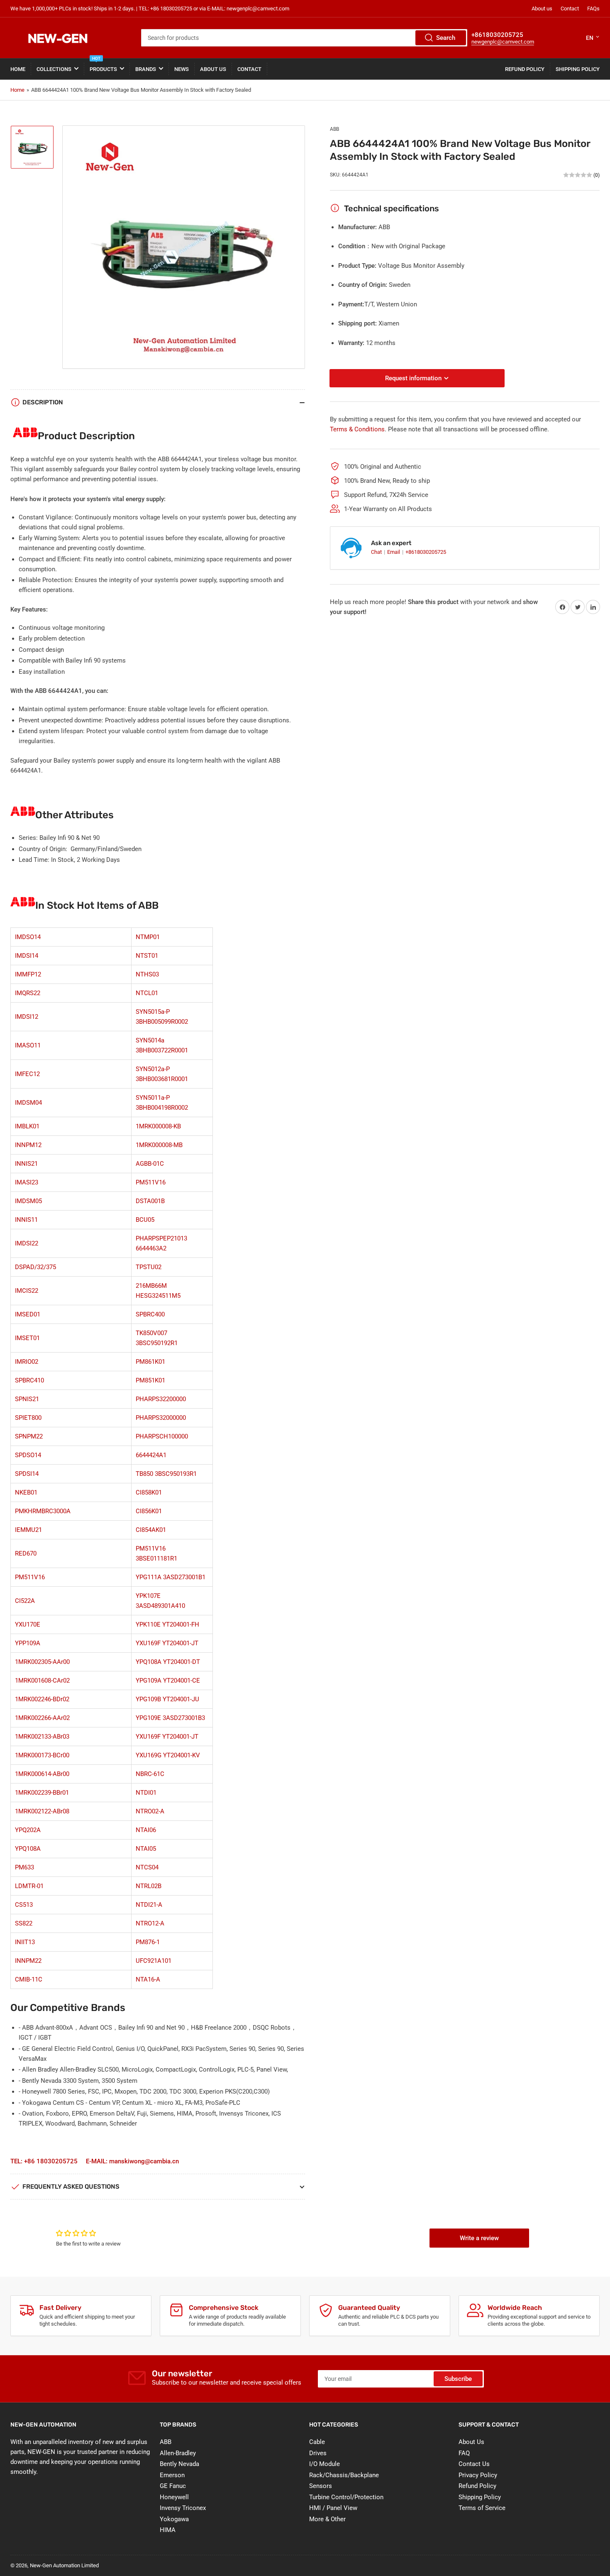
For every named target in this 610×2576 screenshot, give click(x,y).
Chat (377, 552)
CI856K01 (149, 1511)
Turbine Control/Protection (346, 2497)
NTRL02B (149, 1886)
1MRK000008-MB (159, 1145)
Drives (318, 2453)
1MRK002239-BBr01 (42, 1793)
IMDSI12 (27, 1017)
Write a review (479, 2238)
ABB (334, 129)
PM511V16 (151, 1182)
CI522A (25, 1601)
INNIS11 (26, 1220)
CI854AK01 (151, 1530)
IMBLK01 (27, 1126)
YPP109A (28, 1643)
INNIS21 (26, 1164)
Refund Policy (525, 69)
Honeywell (174, 2497)
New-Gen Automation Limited (64, 2565)
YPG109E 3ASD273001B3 (170, 1718)
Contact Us (474, 2464)
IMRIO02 (27, 1362)
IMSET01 (27, 1338)
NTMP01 (148, 937)
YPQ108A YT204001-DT (168, 1662)
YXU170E (28, 1624)
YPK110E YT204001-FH (167, 1624)
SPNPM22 (29, 1436)
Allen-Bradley (178, 2453)
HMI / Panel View (333, 2508)
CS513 (24, 1905)
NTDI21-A (149, 1905)
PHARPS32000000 (161, 1418)
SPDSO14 (28, 1455)
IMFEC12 (27, 1074)
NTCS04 (147, 1867)
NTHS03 (147, 974)
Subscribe (458, 2379)
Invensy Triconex (183, 2508)
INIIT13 (25, 1942)
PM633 (24, 1867)
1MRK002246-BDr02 (42, 1699)
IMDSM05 (28, 1201)
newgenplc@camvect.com (503, 42)
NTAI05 (146, 1849)
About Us (213, 69)
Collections (54, 69)
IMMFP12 (28, 974)
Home (18, 69)
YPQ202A (28, 1830)
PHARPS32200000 (161, 1399)
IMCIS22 (27, 1291)
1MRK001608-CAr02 (42, 1681)
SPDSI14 (27, 1474)
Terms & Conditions (357, 429)
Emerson (172, 2475)
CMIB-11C (29, 1979)
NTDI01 (146, 1793)
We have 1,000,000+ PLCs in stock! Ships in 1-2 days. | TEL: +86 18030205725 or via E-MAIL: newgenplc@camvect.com (150, 9)
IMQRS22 (28, 993)
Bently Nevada (179, 2464)
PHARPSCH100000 (162, 1436)
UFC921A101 (154, 1961)
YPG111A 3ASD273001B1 (171, 1577)
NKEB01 (26, 1492)
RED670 (26, 1553)
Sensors (321, 2486)
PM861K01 (150, 1362)
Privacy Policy (478, 2475)
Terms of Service (482, 2508)
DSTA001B (150, 1201)
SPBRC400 (150, 1314)
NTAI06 (146, 1830)
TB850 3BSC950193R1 (166, 1474)
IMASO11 (28, 1045)
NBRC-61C (150, 1774)
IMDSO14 (28, 937)
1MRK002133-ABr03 (42, 1737)
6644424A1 (151, 1455)
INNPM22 (28, 1961)
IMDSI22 (27, 1243)
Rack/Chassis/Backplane (344, 2475)
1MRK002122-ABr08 (42, 1811)
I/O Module (325, 2464)
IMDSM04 (28, 1103)
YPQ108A (28, 1849)
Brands (146, 69)
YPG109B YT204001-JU (167, 1699)
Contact (570, 9)
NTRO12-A (150, 1923)
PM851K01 (150, 1380)
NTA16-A (148, 1979)
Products (103, 65)
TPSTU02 (149, 1267)
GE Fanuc (173, 2486)
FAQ (464, 2453)
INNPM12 (28, 1145)
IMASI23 (27, 1182)
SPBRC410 (29, 1380)
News (182, 69)
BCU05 (145, 1220)
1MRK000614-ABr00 (42, 1774)
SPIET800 (28, 1418)
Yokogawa (174, 2519)
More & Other (327, 2519)
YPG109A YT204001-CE (168, 1681)
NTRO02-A (150, 1811)
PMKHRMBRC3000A (43, 1511)
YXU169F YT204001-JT (167, 1643)
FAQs (593, 9)
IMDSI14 (27, 956)
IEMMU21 (28, 1530)
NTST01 (147, 956)
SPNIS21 (27, 1399)
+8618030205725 (426, 552)
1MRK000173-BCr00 (42, 1755)
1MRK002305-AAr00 (42, 1662)
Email (394, 552)
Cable (317, 2442)
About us (542, 9)
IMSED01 (28, 1314)
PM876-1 (148, 1942)
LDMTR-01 (29, 1886)
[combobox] (304, 38)
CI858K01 (149, 1492)
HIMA (168, 2530)
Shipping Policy (578, 69)
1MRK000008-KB (158, 1126)
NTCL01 (147, 993)
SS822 (24, 1923)
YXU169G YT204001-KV (168, 1755)
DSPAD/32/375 (35, 1267)
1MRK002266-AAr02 (42, 1718)
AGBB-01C (150, 1164)
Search (446, 38)
